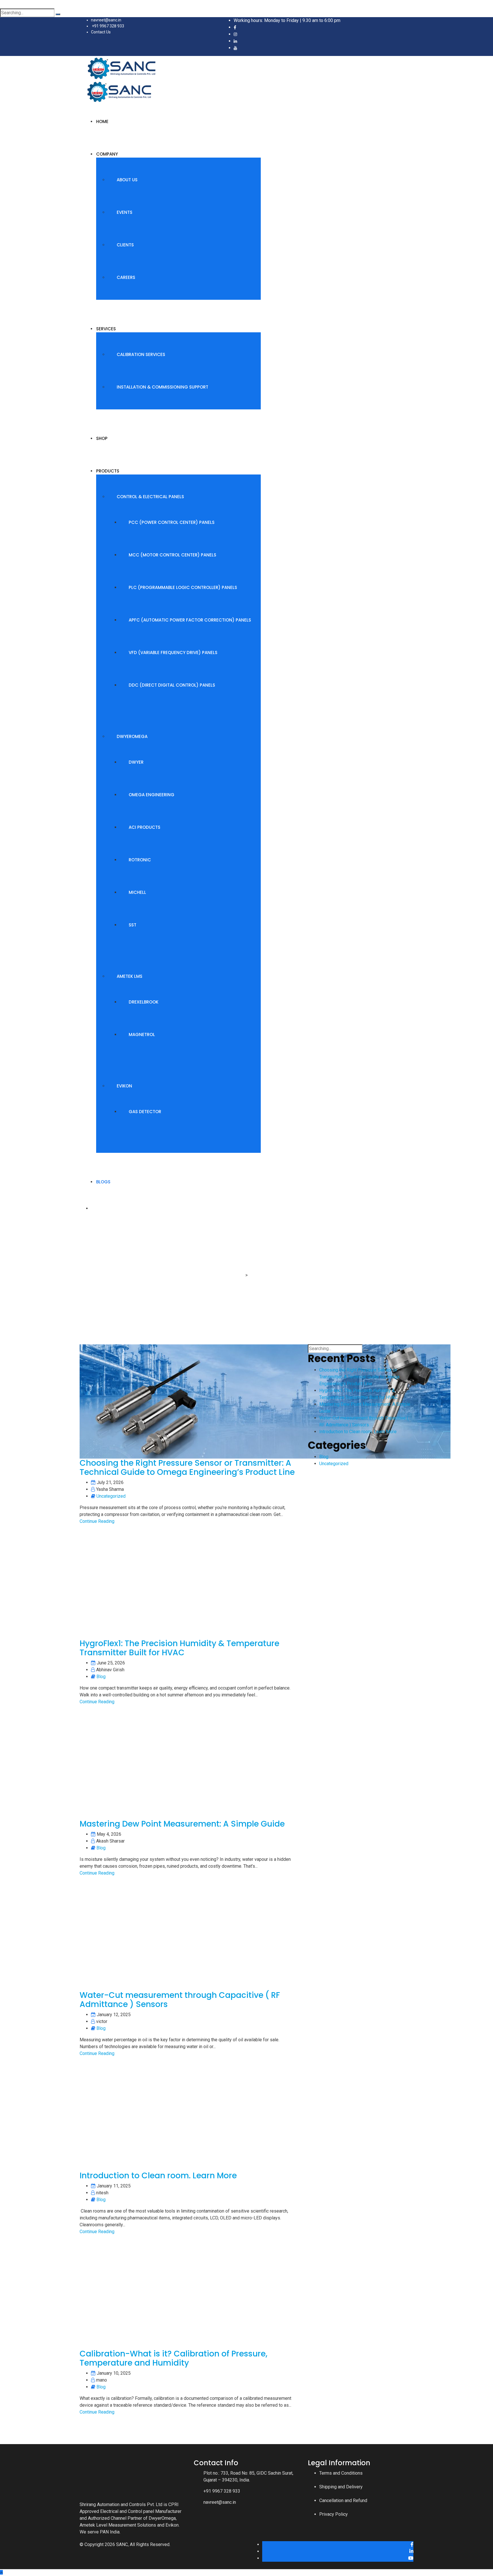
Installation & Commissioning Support (162, 387)
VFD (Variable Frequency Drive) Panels (173, 652)
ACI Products (145, 827)
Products (108, 471)
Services (106, 329)
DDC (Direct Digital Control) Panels (172, 685)
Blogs (103, 1182)
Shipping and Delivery (341, 2487)
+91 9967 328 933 (108, 26)
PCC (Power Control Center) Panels (172, 522)
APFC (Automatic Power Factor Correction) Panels (190, 620)
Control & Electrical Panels (150, 497)
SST (133, 925)
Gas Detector (145, 1112)
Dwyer (136, 762)
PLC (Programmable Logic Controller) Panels (183, 587)
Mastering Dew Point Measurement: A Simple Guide (182, 1824)
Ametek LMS (130, 976)
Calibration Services (141, 354)
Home (102, 121)
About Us (127, 180)
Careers (126, 277)
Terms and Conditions (341, 2473)
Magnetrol (142, 1034)
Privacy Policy (334, 2514)
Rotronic (140, 860)
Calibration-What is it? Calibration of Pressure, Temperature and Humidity (173, 2358)
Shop (102, 438)
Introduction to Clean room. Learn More (158, 2176)
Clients (125, 245)
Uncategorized (111, 1496)
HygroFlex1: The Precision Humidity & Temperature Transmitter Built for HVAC (179, 1648)
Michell (137, 892)
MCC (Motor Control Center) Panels (172, 555)
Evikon (124, 1086)
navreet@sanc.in (106, 20)
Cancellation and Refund (343, 2500)
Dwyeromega (132, 736)
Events (125, 212)
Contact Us (101, 32)
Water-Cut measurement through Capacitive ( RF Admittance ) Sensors (180, 2000)
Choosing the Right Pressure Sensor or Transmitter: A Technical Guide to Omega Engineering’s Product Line (187, 1468)
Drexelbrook (144, 1002)
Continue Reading (97, 1521)
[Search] (58, 14)
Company (107, 154)
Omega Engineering (151, 795)
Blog (101, 1677)
